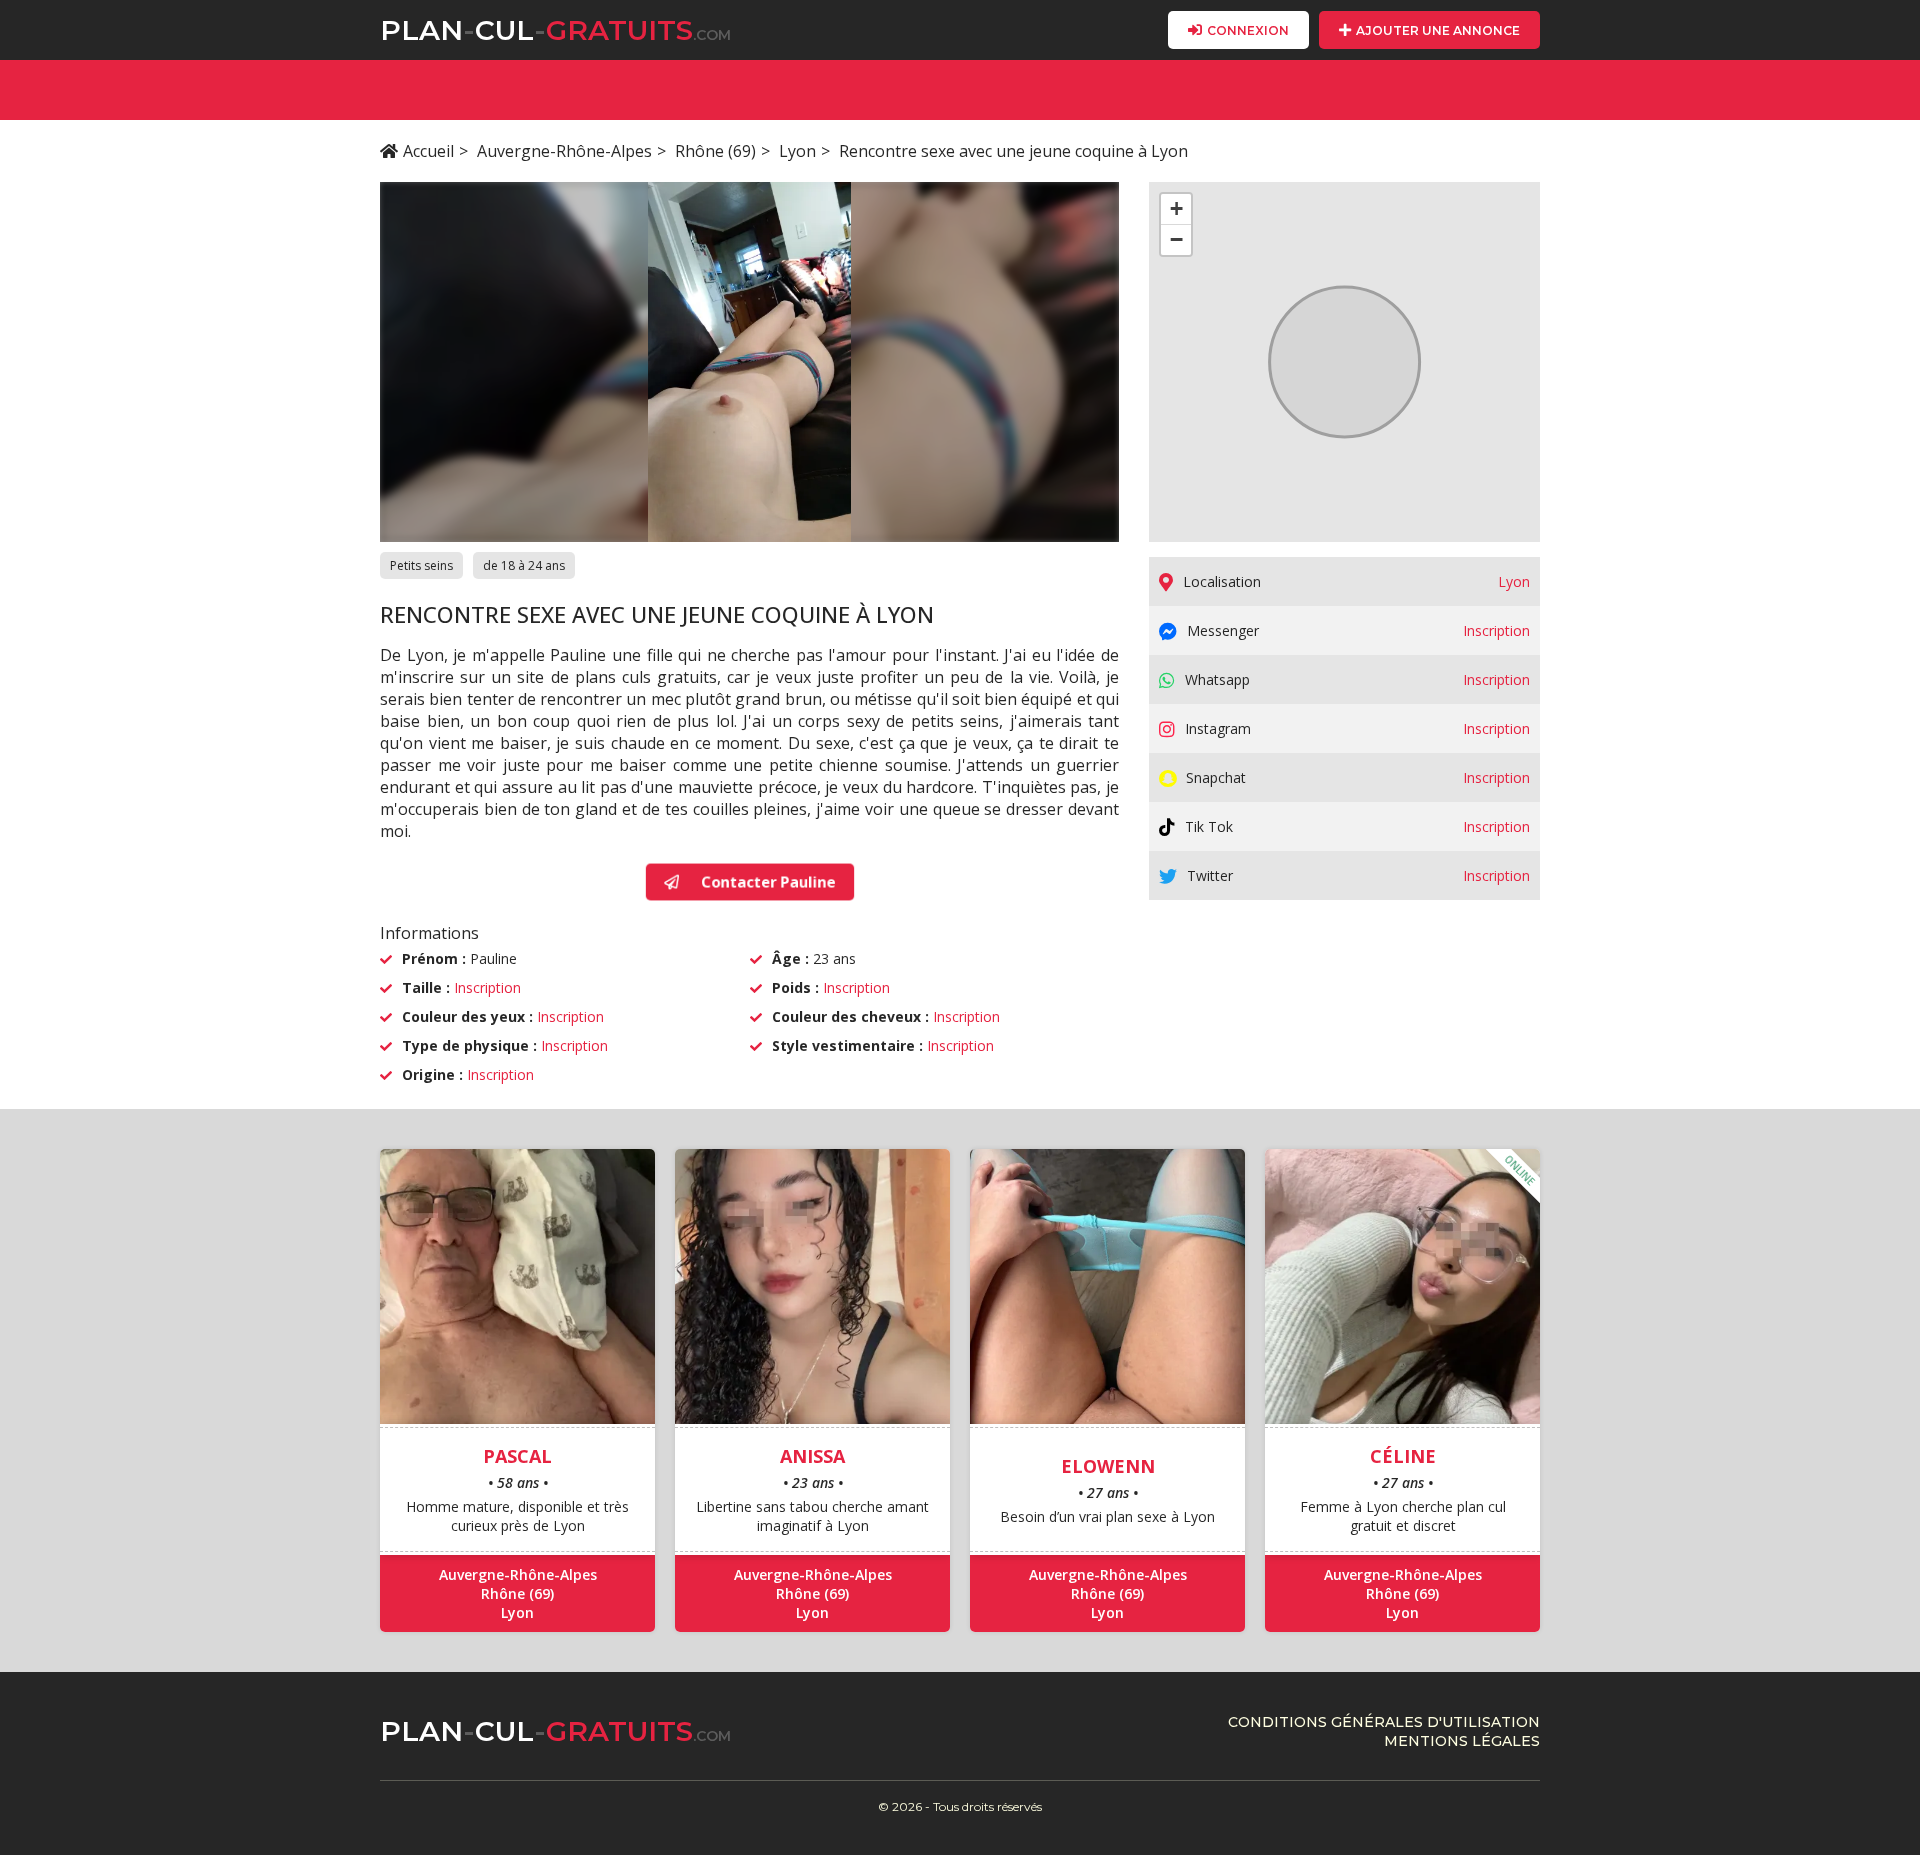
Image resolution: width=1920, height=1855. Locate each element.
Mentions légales (1462, 1741)
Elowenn (1108, 1466)
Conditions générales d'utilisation (1384, 1722)
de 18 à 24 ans (524, 565)
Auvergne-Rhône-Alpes (564, 151)
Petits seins (421, 565)
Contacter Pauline (765, 882)
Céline (1403, 1456)
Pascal (517, 1456)
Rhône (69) (715, 151)
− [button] (1176, 239)
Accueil (428, 151)
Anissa (812, 1456)
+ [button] (1176, 208)
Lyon (797, 151)
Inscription (487, 987)
